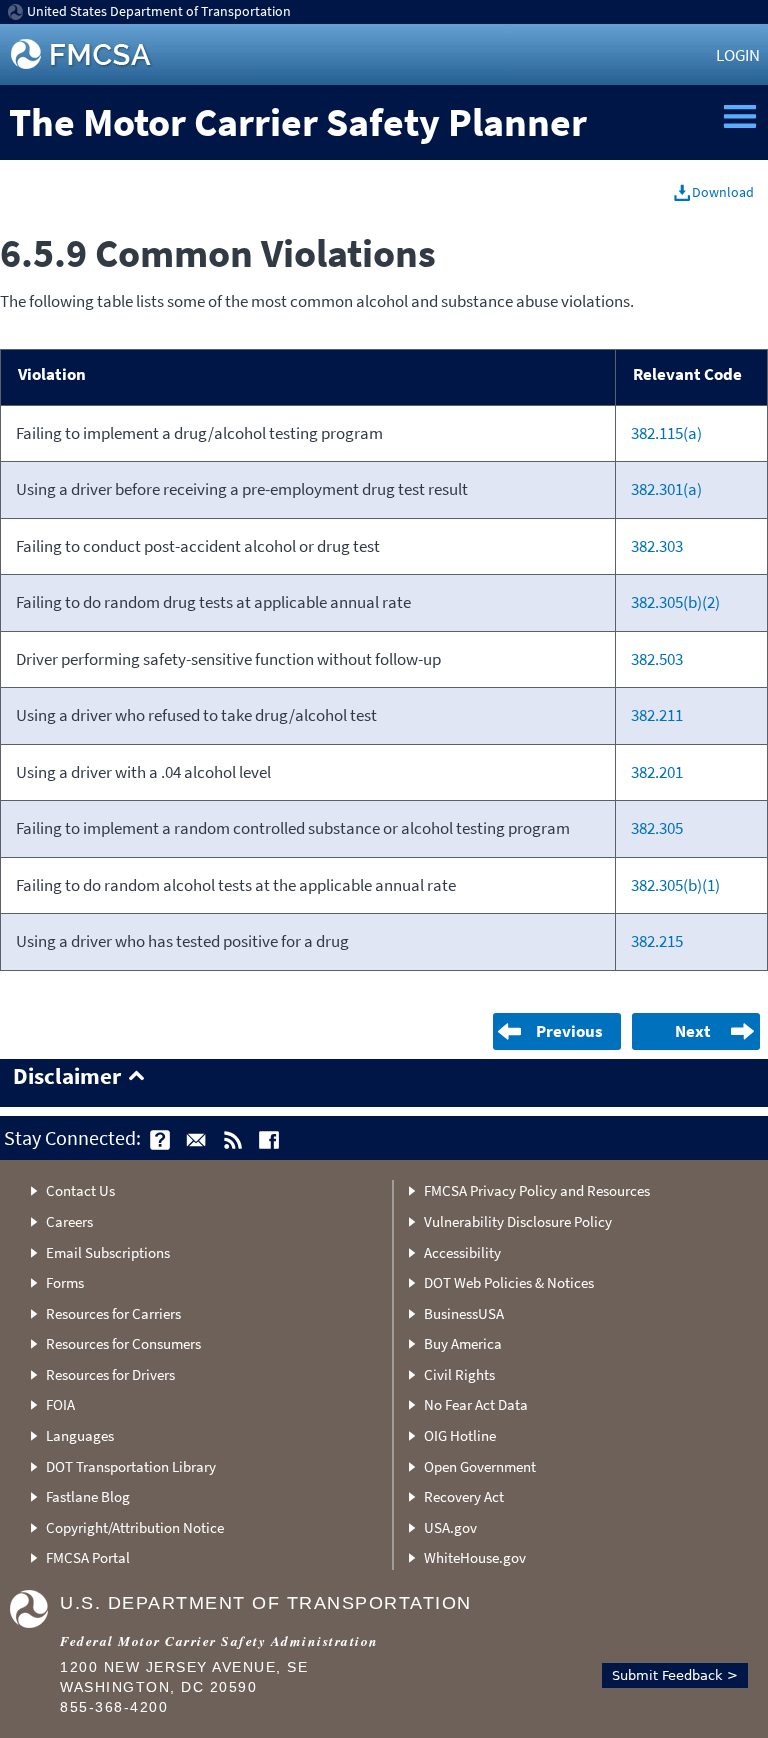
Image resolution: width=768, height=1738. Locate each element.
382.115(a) (666, 433)
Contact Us (80, 1190)
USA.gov (450, 1527)
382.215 (657, 941)
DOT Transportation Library (131, 1466)
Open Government (480, 1466)
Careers (69, 1221)
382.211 (657, 715)
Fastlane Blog (88, 1496)
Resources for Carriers (113, 1313)
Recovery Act (464, 1496)
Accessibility (462, 1252)
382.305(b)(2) (675, 602)
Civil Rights (459, 1374)
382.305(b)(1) (675, 885)
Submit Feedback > (675, 1675)
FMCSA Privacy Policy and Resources (537, 1190)
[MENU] (740, 117)
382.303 (657, 546)
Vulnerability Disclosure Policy (518, 1221)
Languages (80, 1435)
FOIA (60, 1404)
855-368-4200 (114, 1707)
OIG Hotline (460, 1435)
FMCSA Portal (88, 1557)
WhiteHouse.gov (475, 1557)
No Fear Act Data (476, 1404)
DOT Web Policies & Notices (509, 1282)
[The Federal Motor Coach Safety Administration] (83, 54)
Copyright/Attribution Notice (135, 1527)
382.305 (657, 828)
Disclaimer (67, 1077)
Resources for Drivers (110, 1374)
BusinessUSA (464, 1313)
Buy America (463, 1343)
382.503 (657, 659)
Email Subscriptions (108, 1252)
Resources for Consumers (123, 1343)
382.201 (657, 772)
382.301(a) (666, 489)
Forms (65, 1282)
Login (738, 55)
